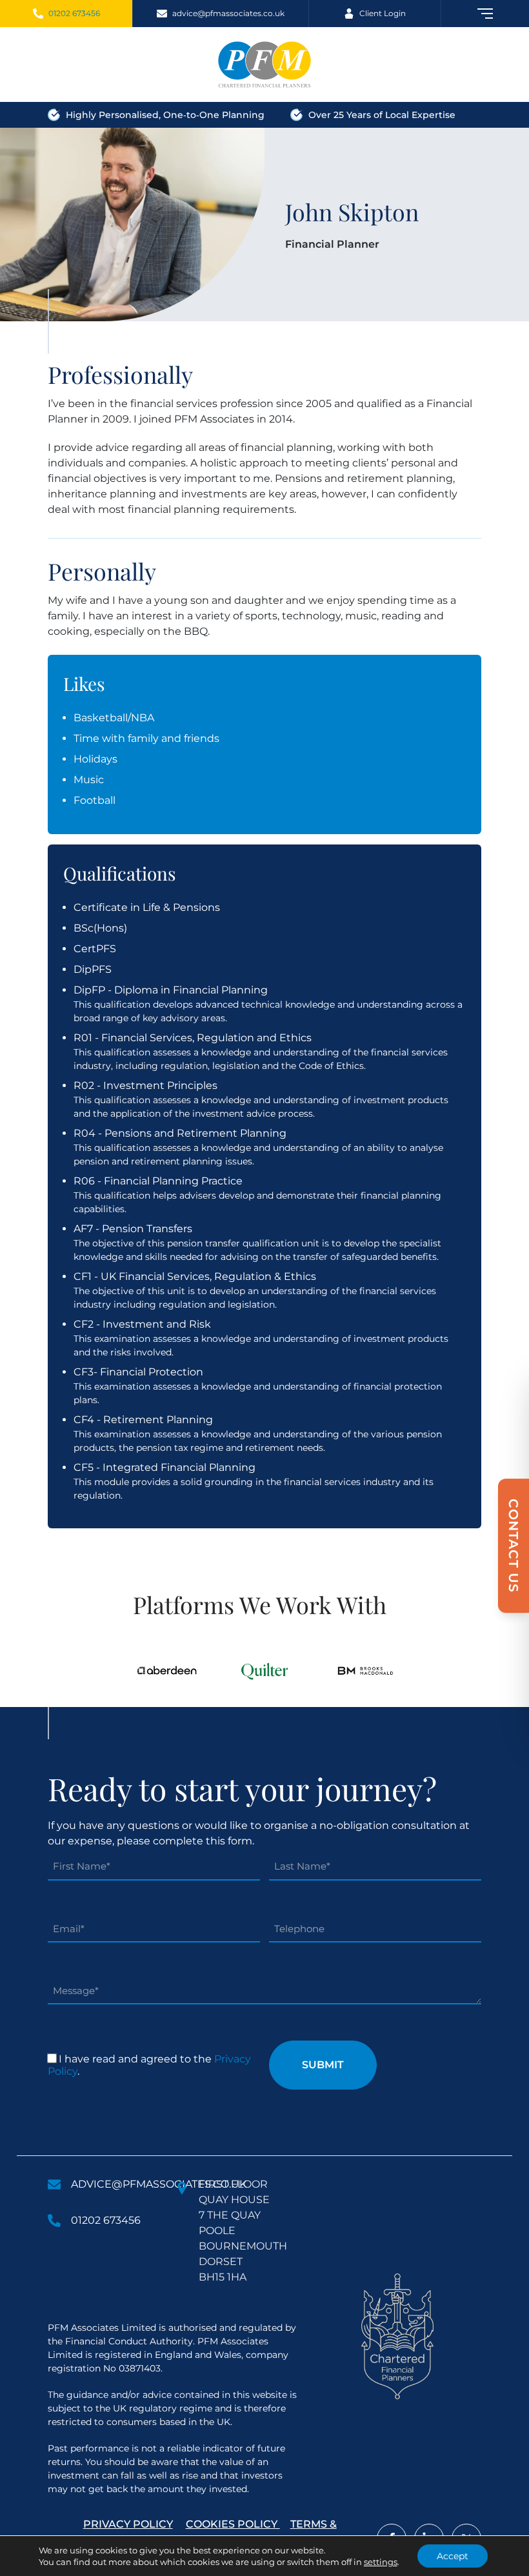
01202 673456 (106, 2220)
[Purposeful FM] (264, 65)
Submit (323, 2065)
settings (381, 2562)
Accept (453, 2556)
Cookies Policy (233, 2524)
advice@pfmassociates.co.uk (159, 2184)
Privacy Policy (128, 2524)
